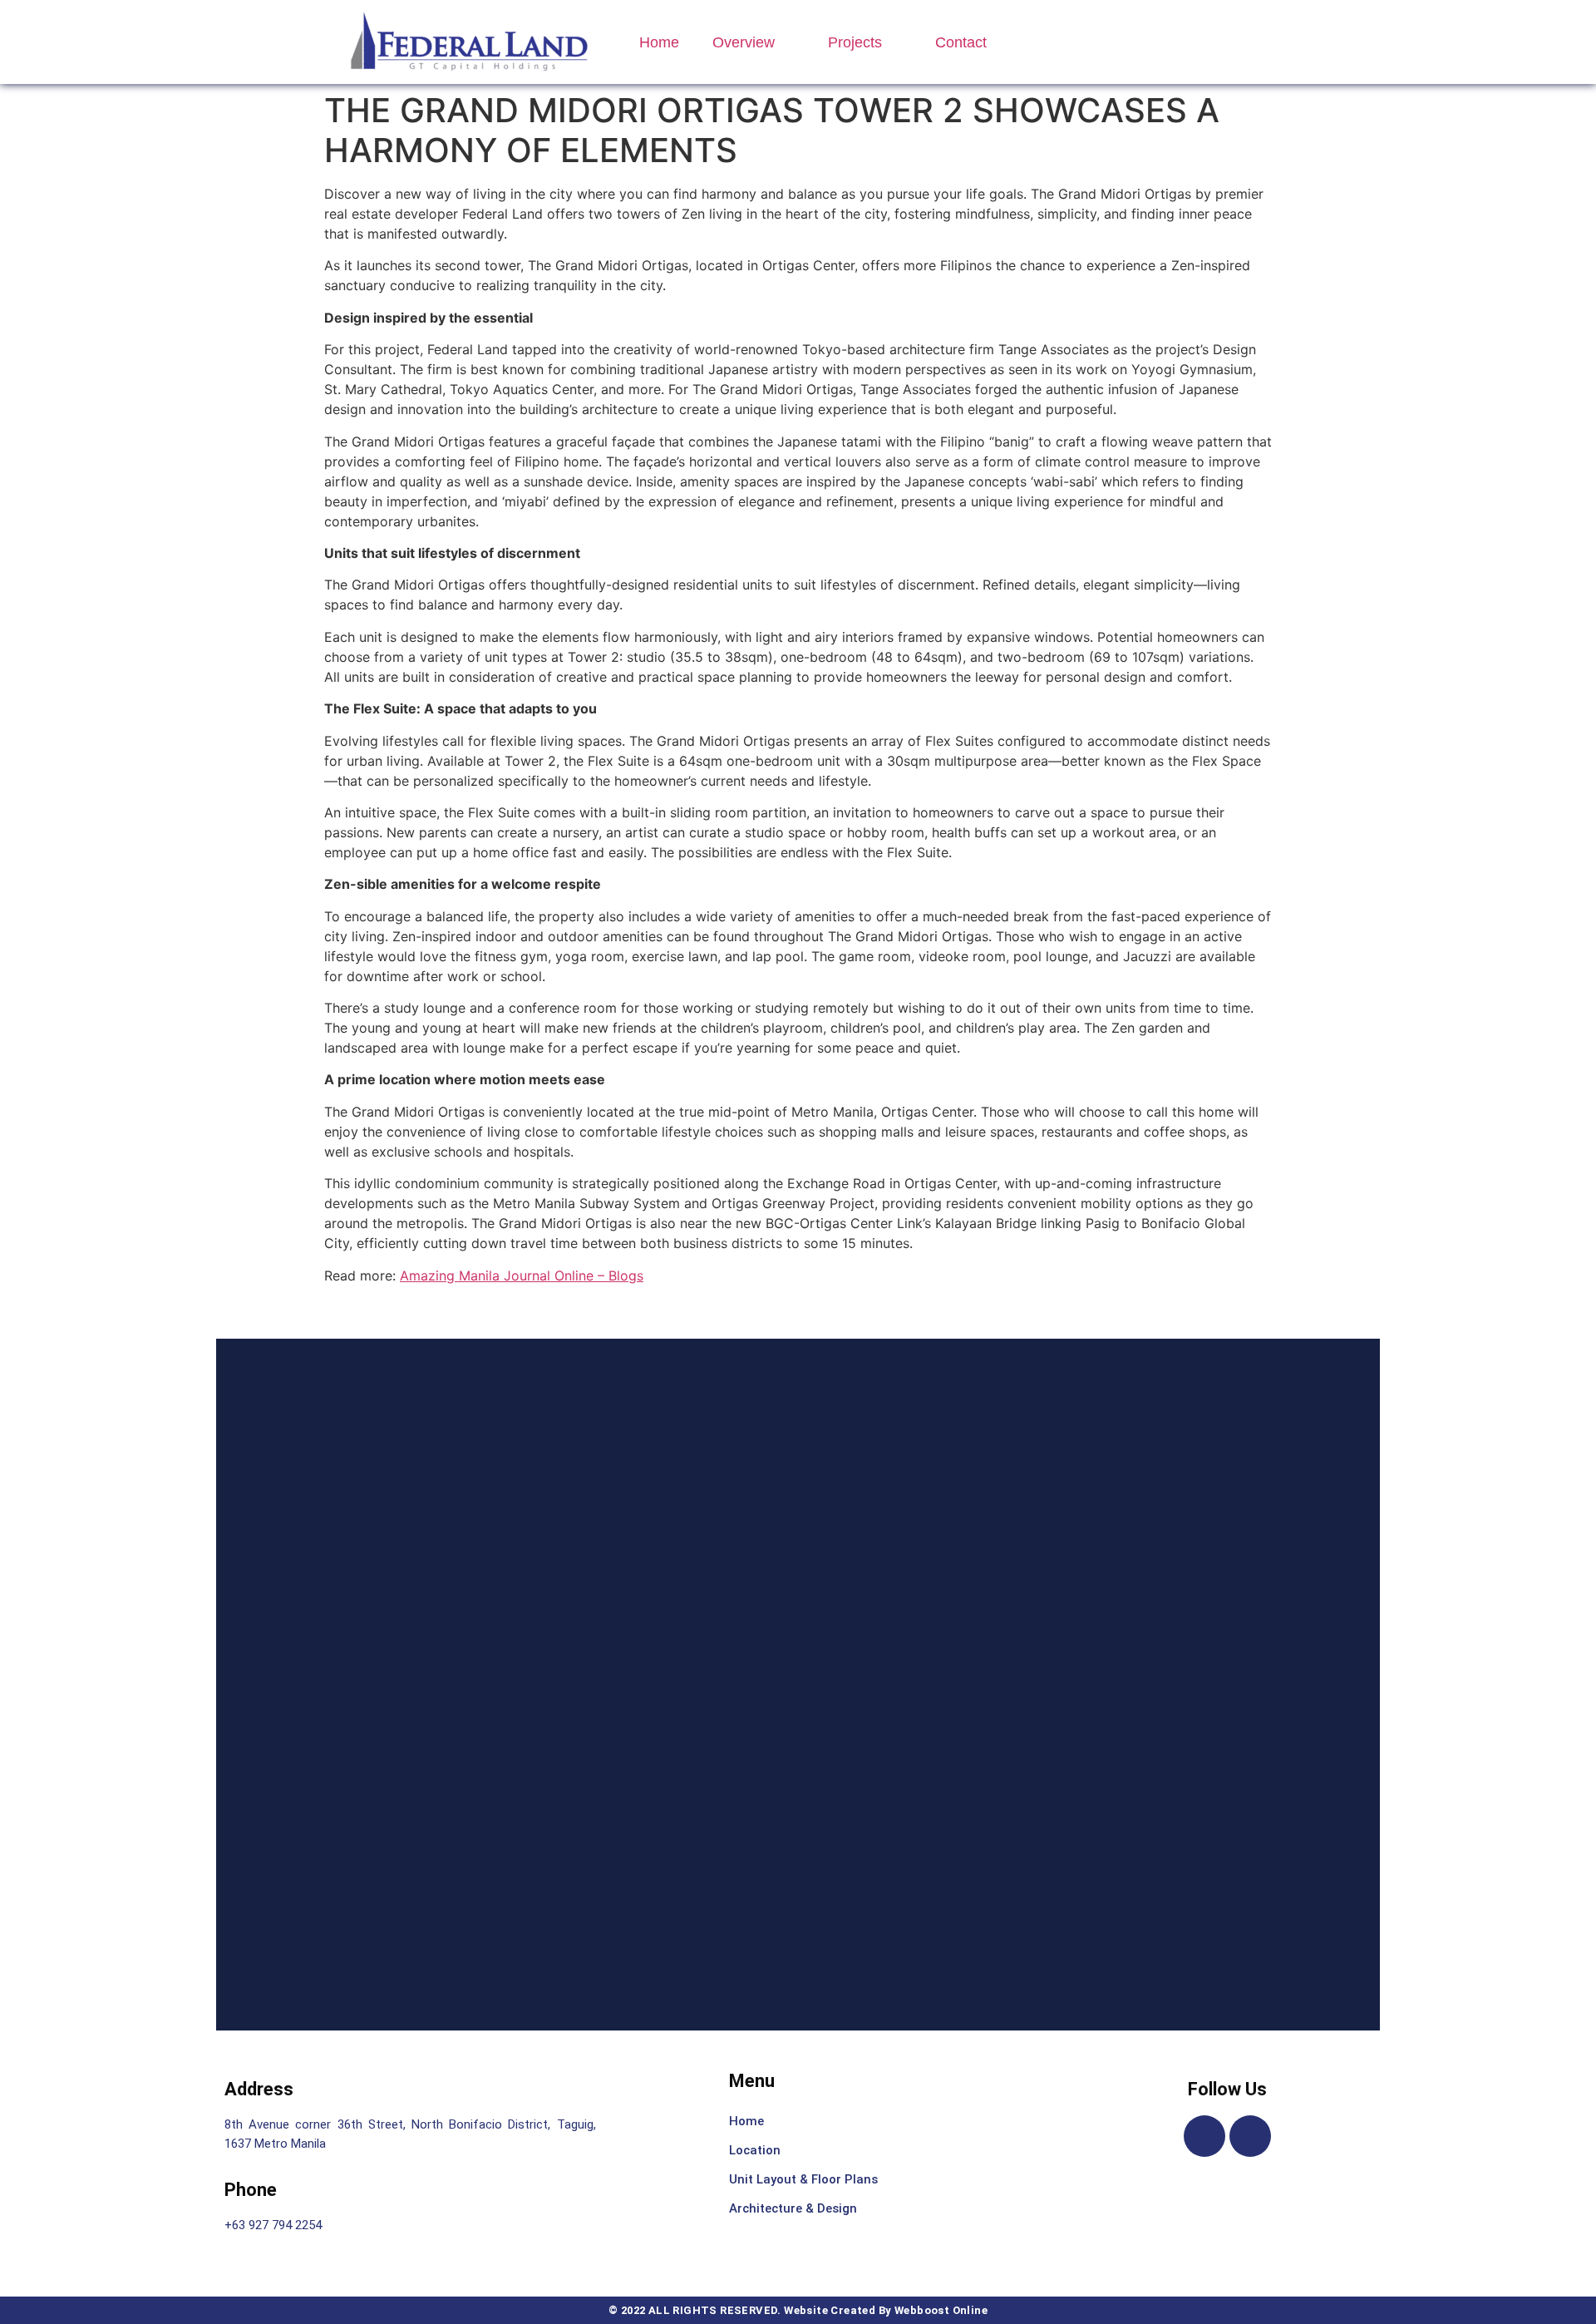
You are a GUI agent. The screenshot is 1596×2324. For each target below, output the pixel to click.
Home (659, 42)
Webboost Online (941, 2310)
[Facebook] (1204, 2136)
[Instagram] (1250, 2136)
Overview (744, 42)
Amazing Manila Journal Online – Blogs (522, 1275)
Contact (961, 42)
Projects (855, 42)
